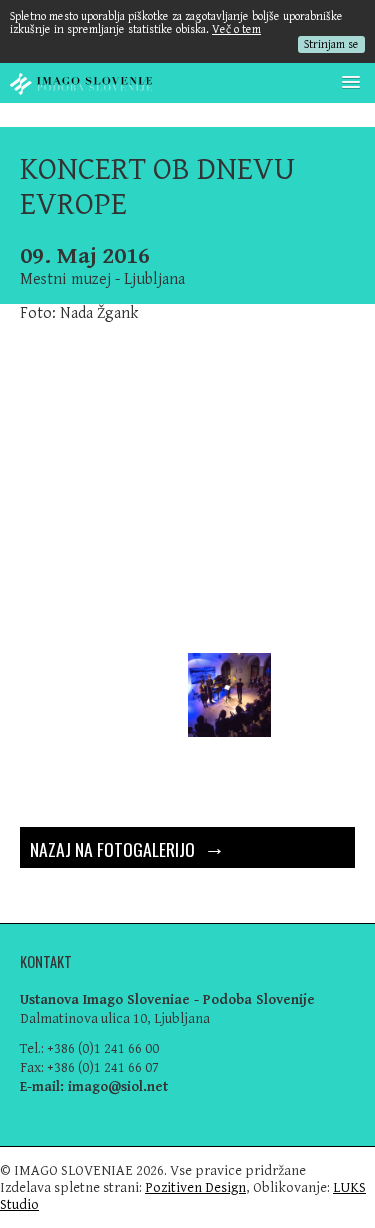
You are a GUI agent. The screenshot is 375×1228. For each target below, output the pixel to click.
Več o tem (236, 29)
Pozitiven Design (195, 1187)
